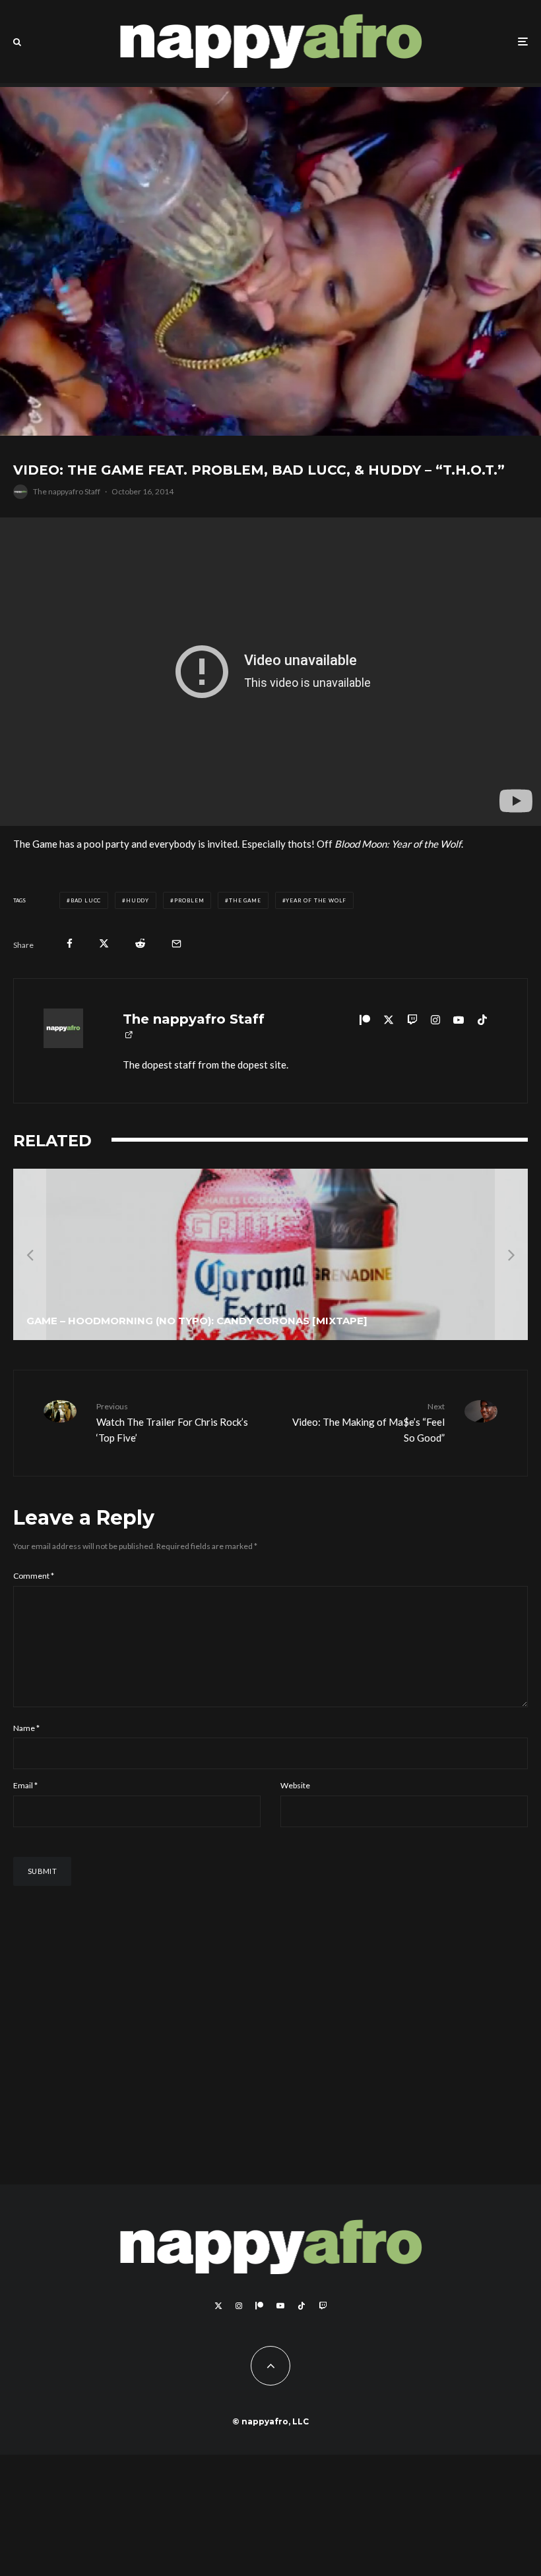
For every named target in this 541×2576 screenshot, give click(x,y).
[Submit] (140, 944)
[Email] (176, 944)
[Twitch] (323, 2306)
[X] (218, 2306)
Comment (34, 1576)
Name (26, 1728)
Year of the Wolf (316, 900)
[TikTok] (302, 2306)
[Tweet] (104, 944)
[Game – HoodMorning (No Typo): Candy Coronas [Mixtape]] (270, 1254)
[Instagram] (239, 2306)
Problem (189, 900)
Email (25, 1785)
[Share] (70, 944)
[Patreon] (259, 2306)
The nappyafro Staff (67, 491)
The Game (245, 900)
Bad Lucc (86, 900)
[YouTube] (280, 2306)
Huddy (138, 900)
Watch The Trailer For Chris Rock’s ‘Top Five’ (172, 1422)
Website (295, 1785)
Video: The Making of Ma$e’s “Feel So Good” (368, 1422)
